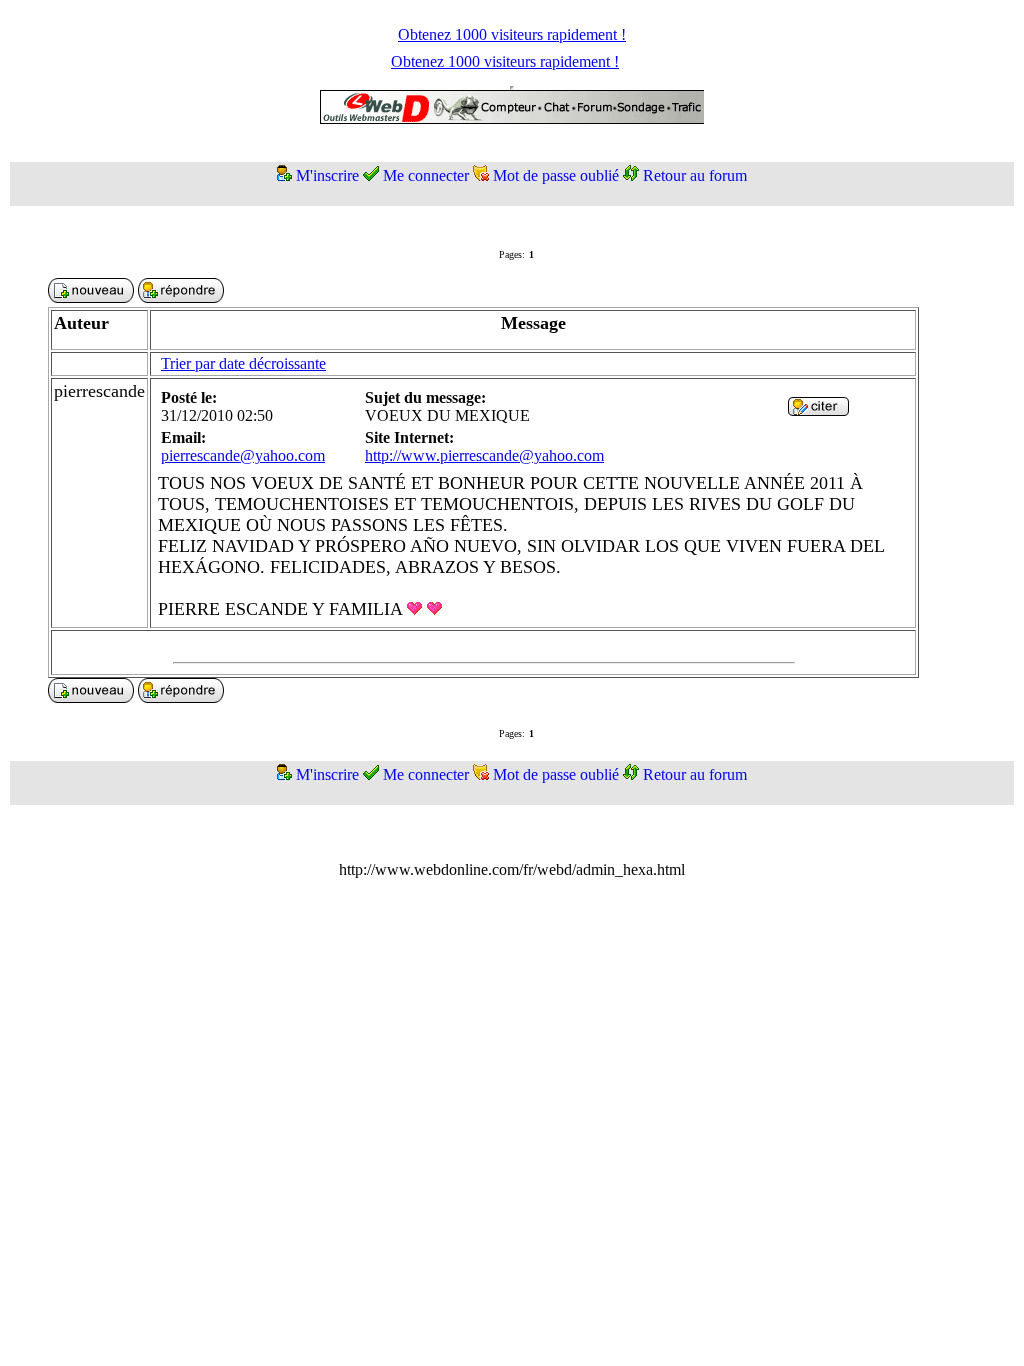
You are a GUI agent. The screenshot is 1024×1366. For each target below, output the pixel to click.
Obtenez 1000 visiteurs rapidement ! (512, 34)
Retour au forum (695, 175)
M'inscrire (327, 175)
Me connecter (426, 175)
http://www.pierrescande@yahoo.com (484, 455)
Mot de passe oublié (556, 175)
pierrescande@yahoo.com (243, 455)
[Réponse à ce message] (818, 410)
